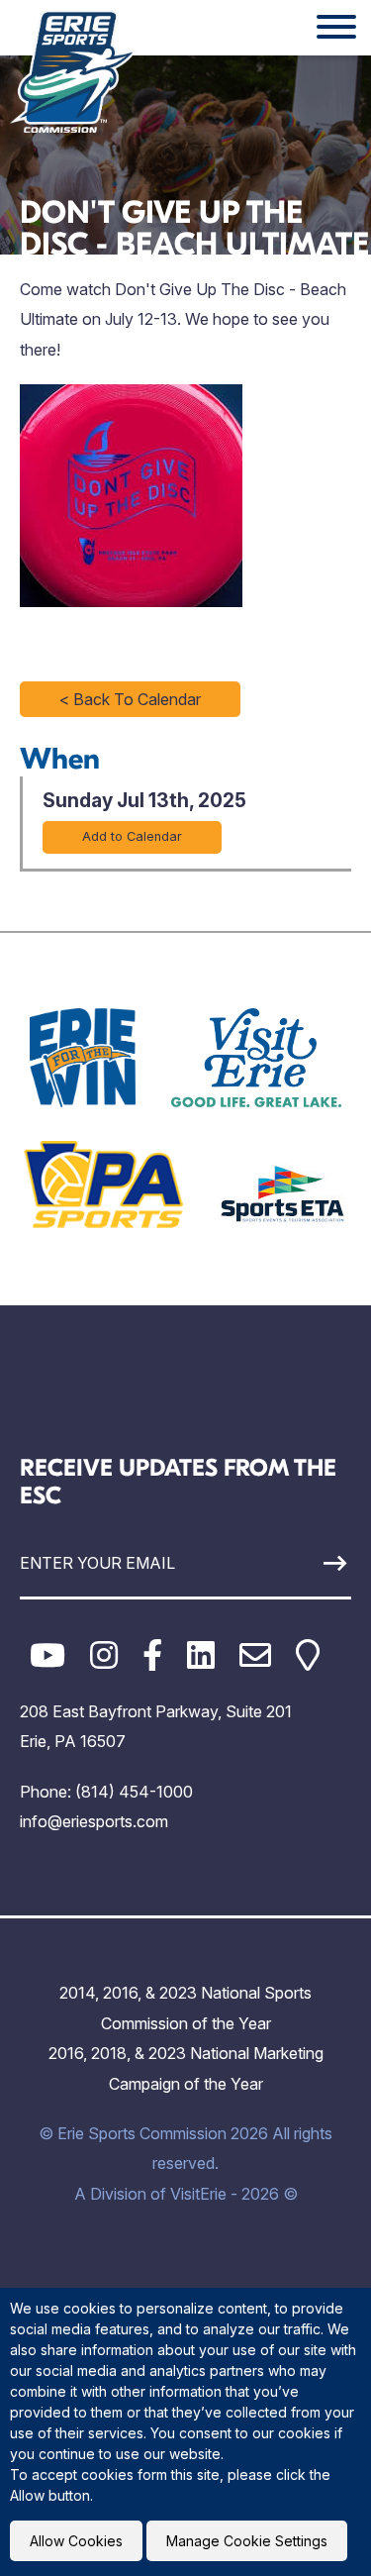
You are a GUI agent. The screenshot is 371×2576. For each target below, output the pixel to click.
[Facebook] (152, 1655)
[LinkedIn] (201, 1655)
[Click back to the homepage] (73, 71)
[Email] (255, 1655)
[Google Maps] (308, 1655)
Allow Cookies (76, 2541)
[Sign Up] (308, 1563)
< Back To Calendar (130, 699)
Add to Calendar (132, 836)
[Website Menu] (336, 28)
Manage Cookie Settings (247, 2541)
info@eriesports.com (94, 1821)
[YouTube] (47, 1655)
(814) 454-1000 (134, 1792)
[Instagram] (104, 1655)
